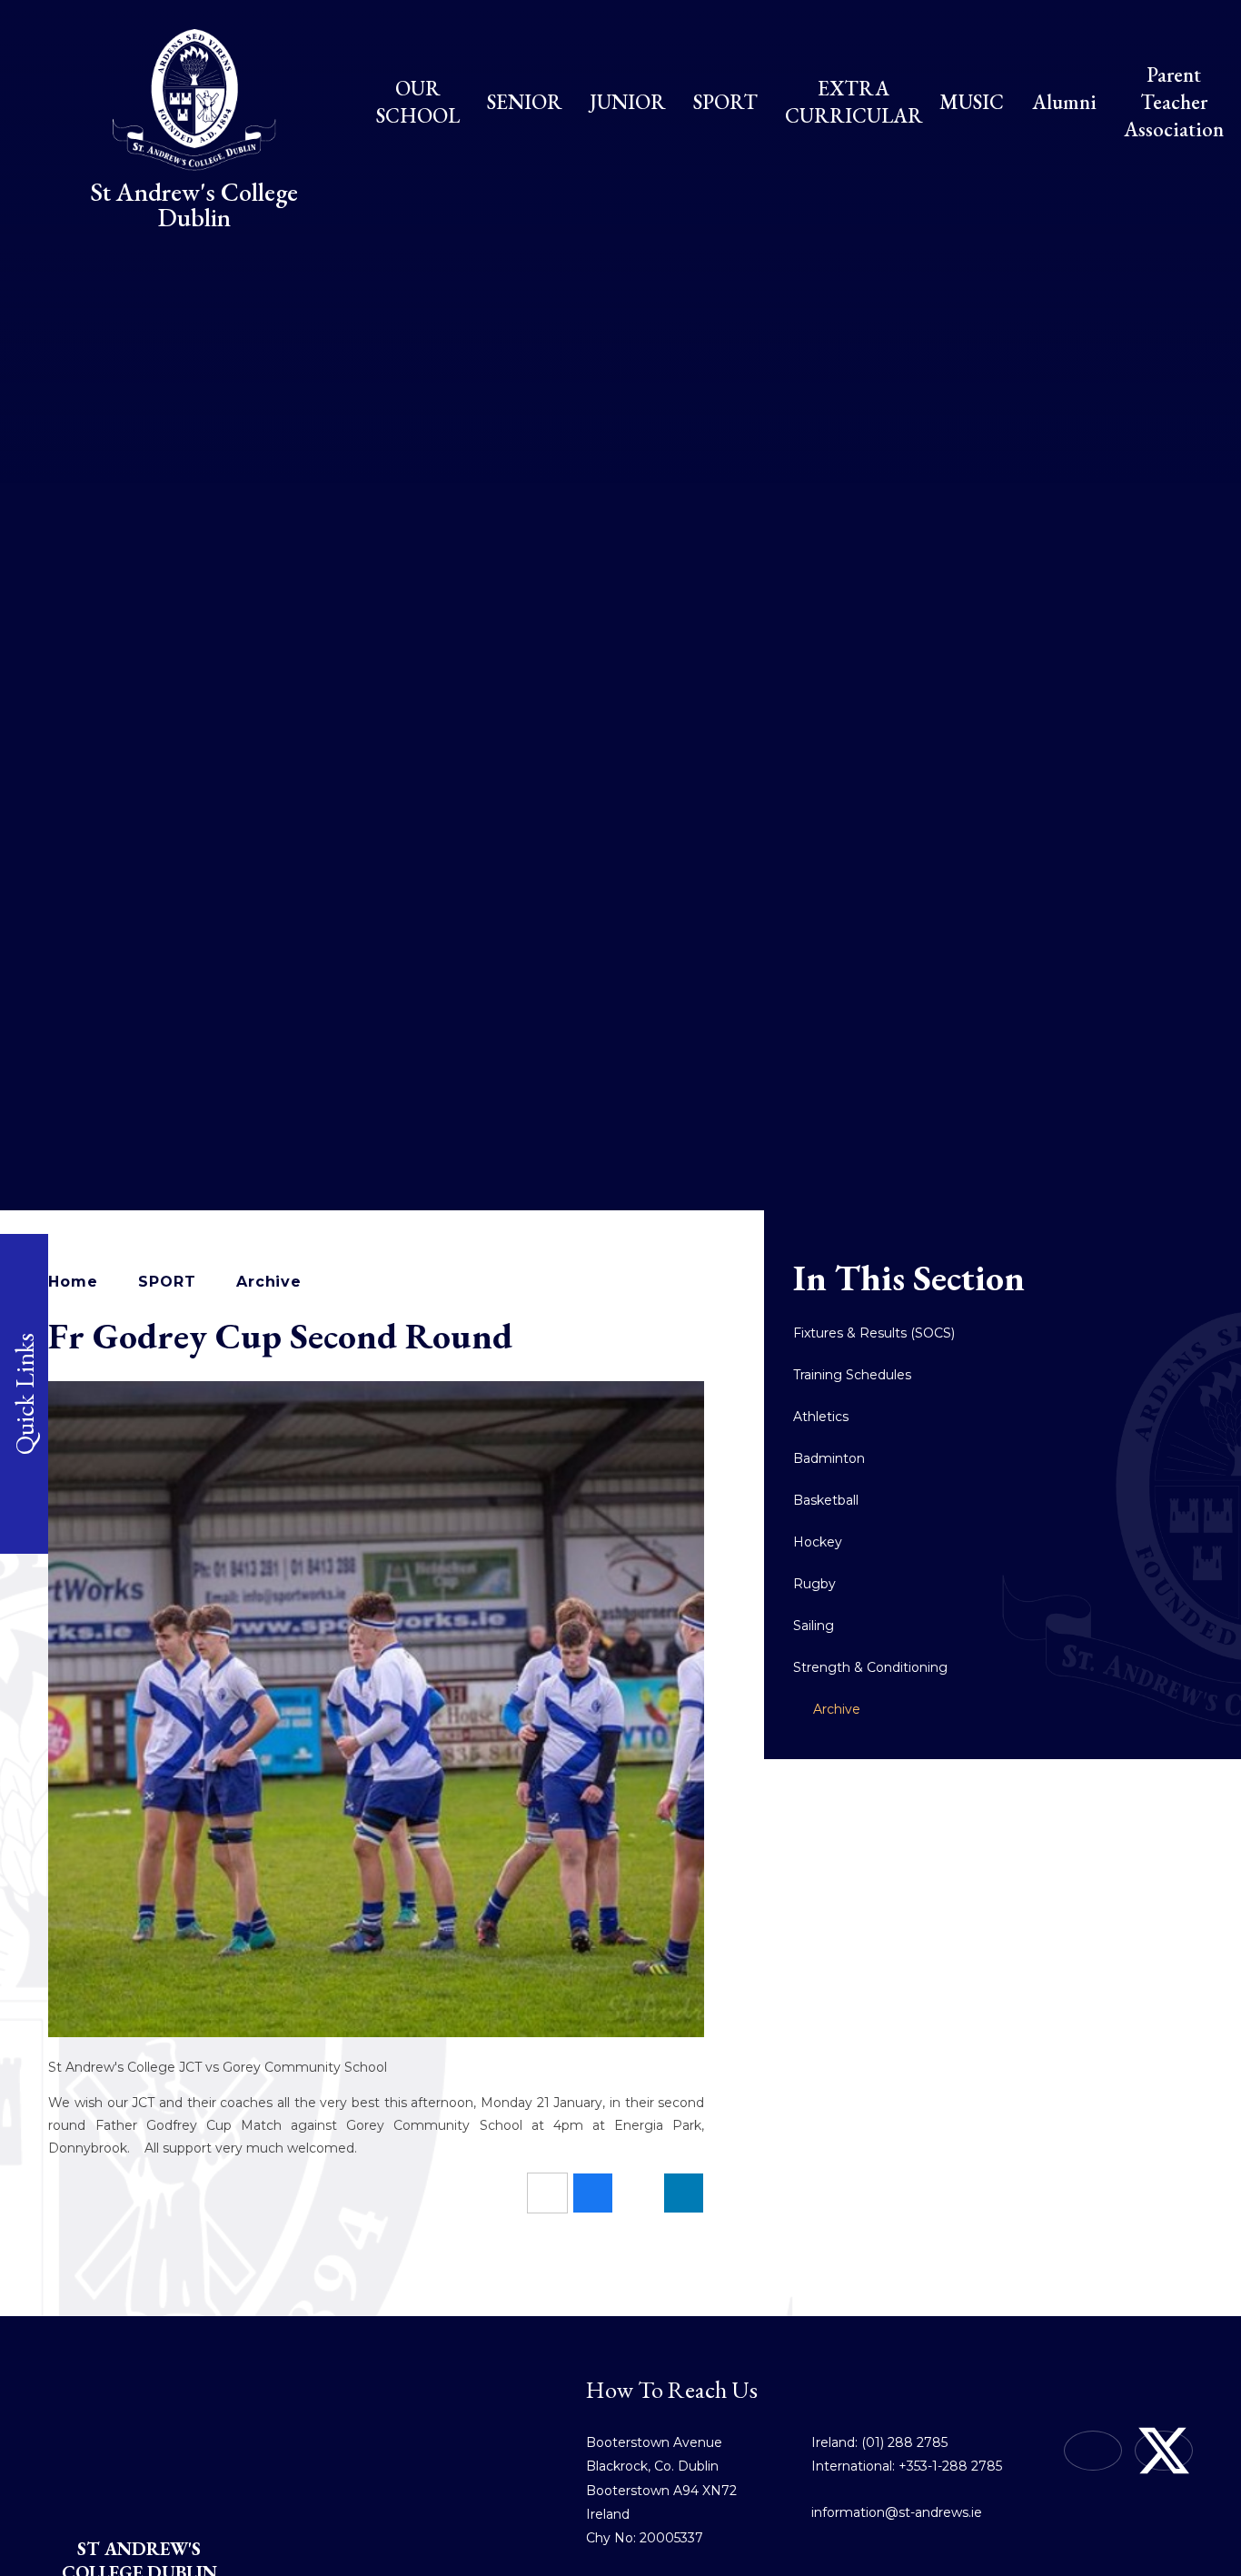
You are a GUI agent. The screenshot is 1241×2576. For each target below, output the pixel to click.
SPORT (167, 1282)
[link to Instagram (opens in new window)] (1093, 2451)
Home (73, 1282)
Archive (269, 1282)
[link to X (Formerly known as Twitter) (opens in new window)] (1164, 2451)
